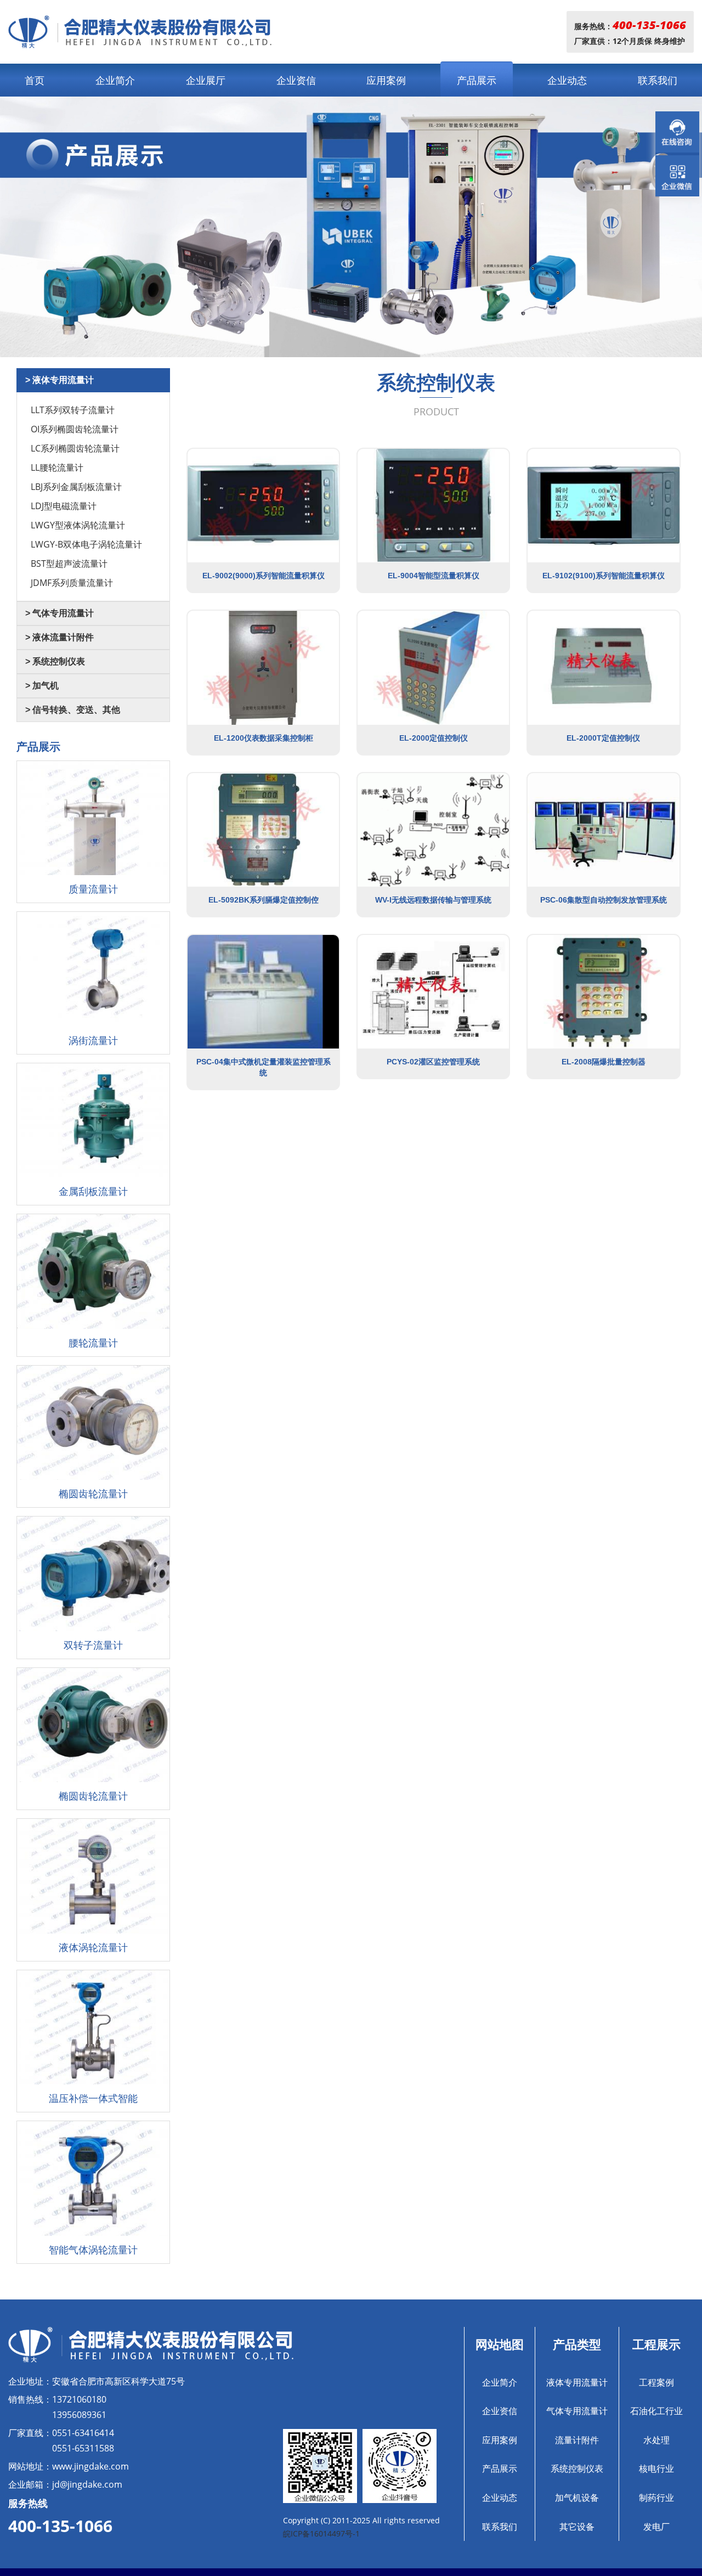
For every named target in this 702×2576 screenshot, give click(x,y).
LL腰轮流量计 (57, 467)
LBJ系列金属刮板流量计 (76, 487)
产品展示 (477, 80)
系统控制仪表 (577, 2468)
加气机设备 (577, 2498)
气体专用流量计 (577, 2411)
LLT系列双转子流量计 (73, 410)
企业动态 (567, 80)
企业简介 (115, 80)
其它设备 (577, 2527)
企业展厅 (206, 80)
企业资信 (296, 80)
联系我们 (658, 80)
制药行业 (656, 2498)
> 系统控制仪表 (55, 661)
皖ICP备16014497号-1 (321, 2533)
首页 (35, 80)
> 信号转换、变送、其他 (73, 710)
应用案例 (386, 80)
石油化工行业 (656, 2411)
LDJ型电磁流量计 (64, 506)
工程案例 (656, 2382)
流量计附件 (577, 2440)
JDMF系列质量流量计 (72, 583)
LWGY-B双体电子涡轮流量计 (86, 544)
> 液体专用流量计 (60, 380)
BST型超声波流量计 (69, 563)
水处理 (656, 2440)
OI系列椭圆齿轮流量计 (75, 429)
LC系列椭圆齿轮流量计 (75, 448)
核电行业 (656, 2468)
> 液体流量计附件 (60, 637)
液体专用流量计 (577, 2382)
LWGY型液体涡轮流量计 (78, 525)
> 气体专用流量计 (60, 613)
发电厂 (656, 2527)
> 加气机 (42, 686)
